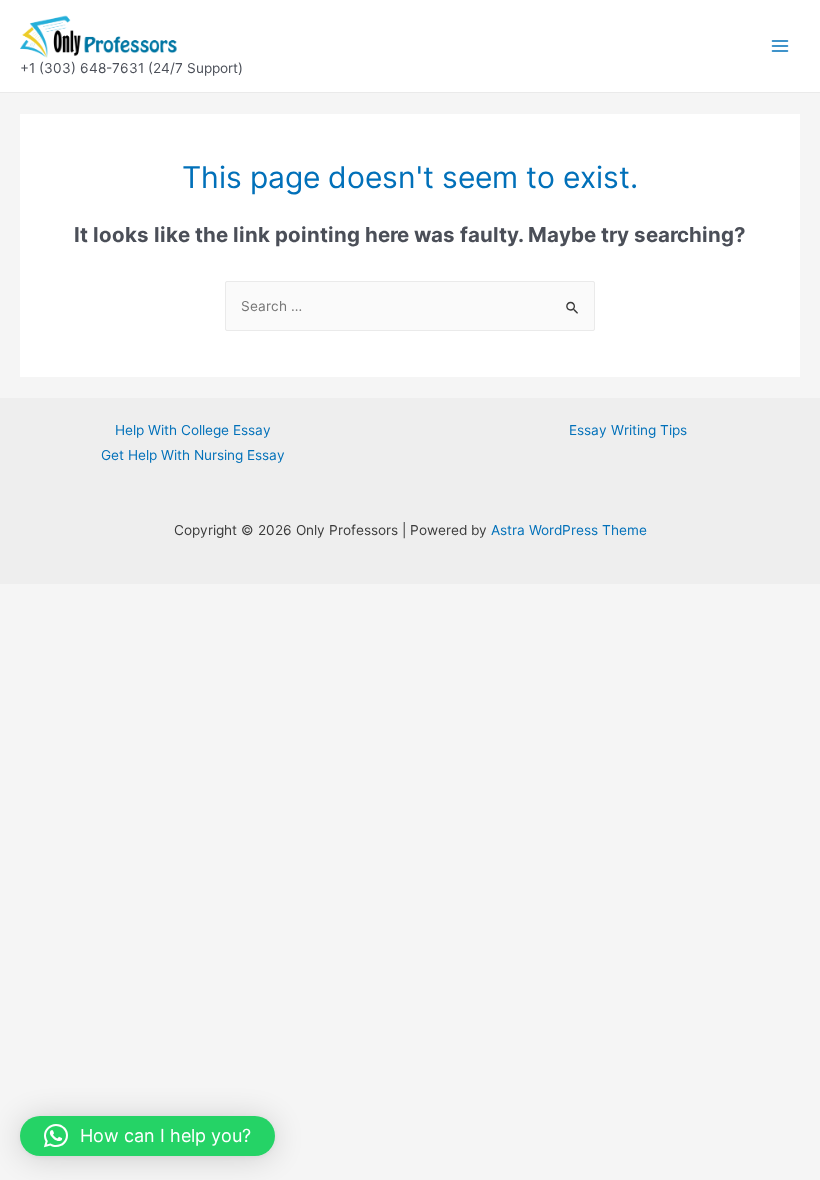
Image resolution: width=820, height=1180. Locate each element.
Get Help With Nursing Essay (193, 455)
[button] (147, 1136)
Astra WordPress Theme (569, 530)
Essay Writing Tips (628, 430)
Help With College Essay (193, 430)
